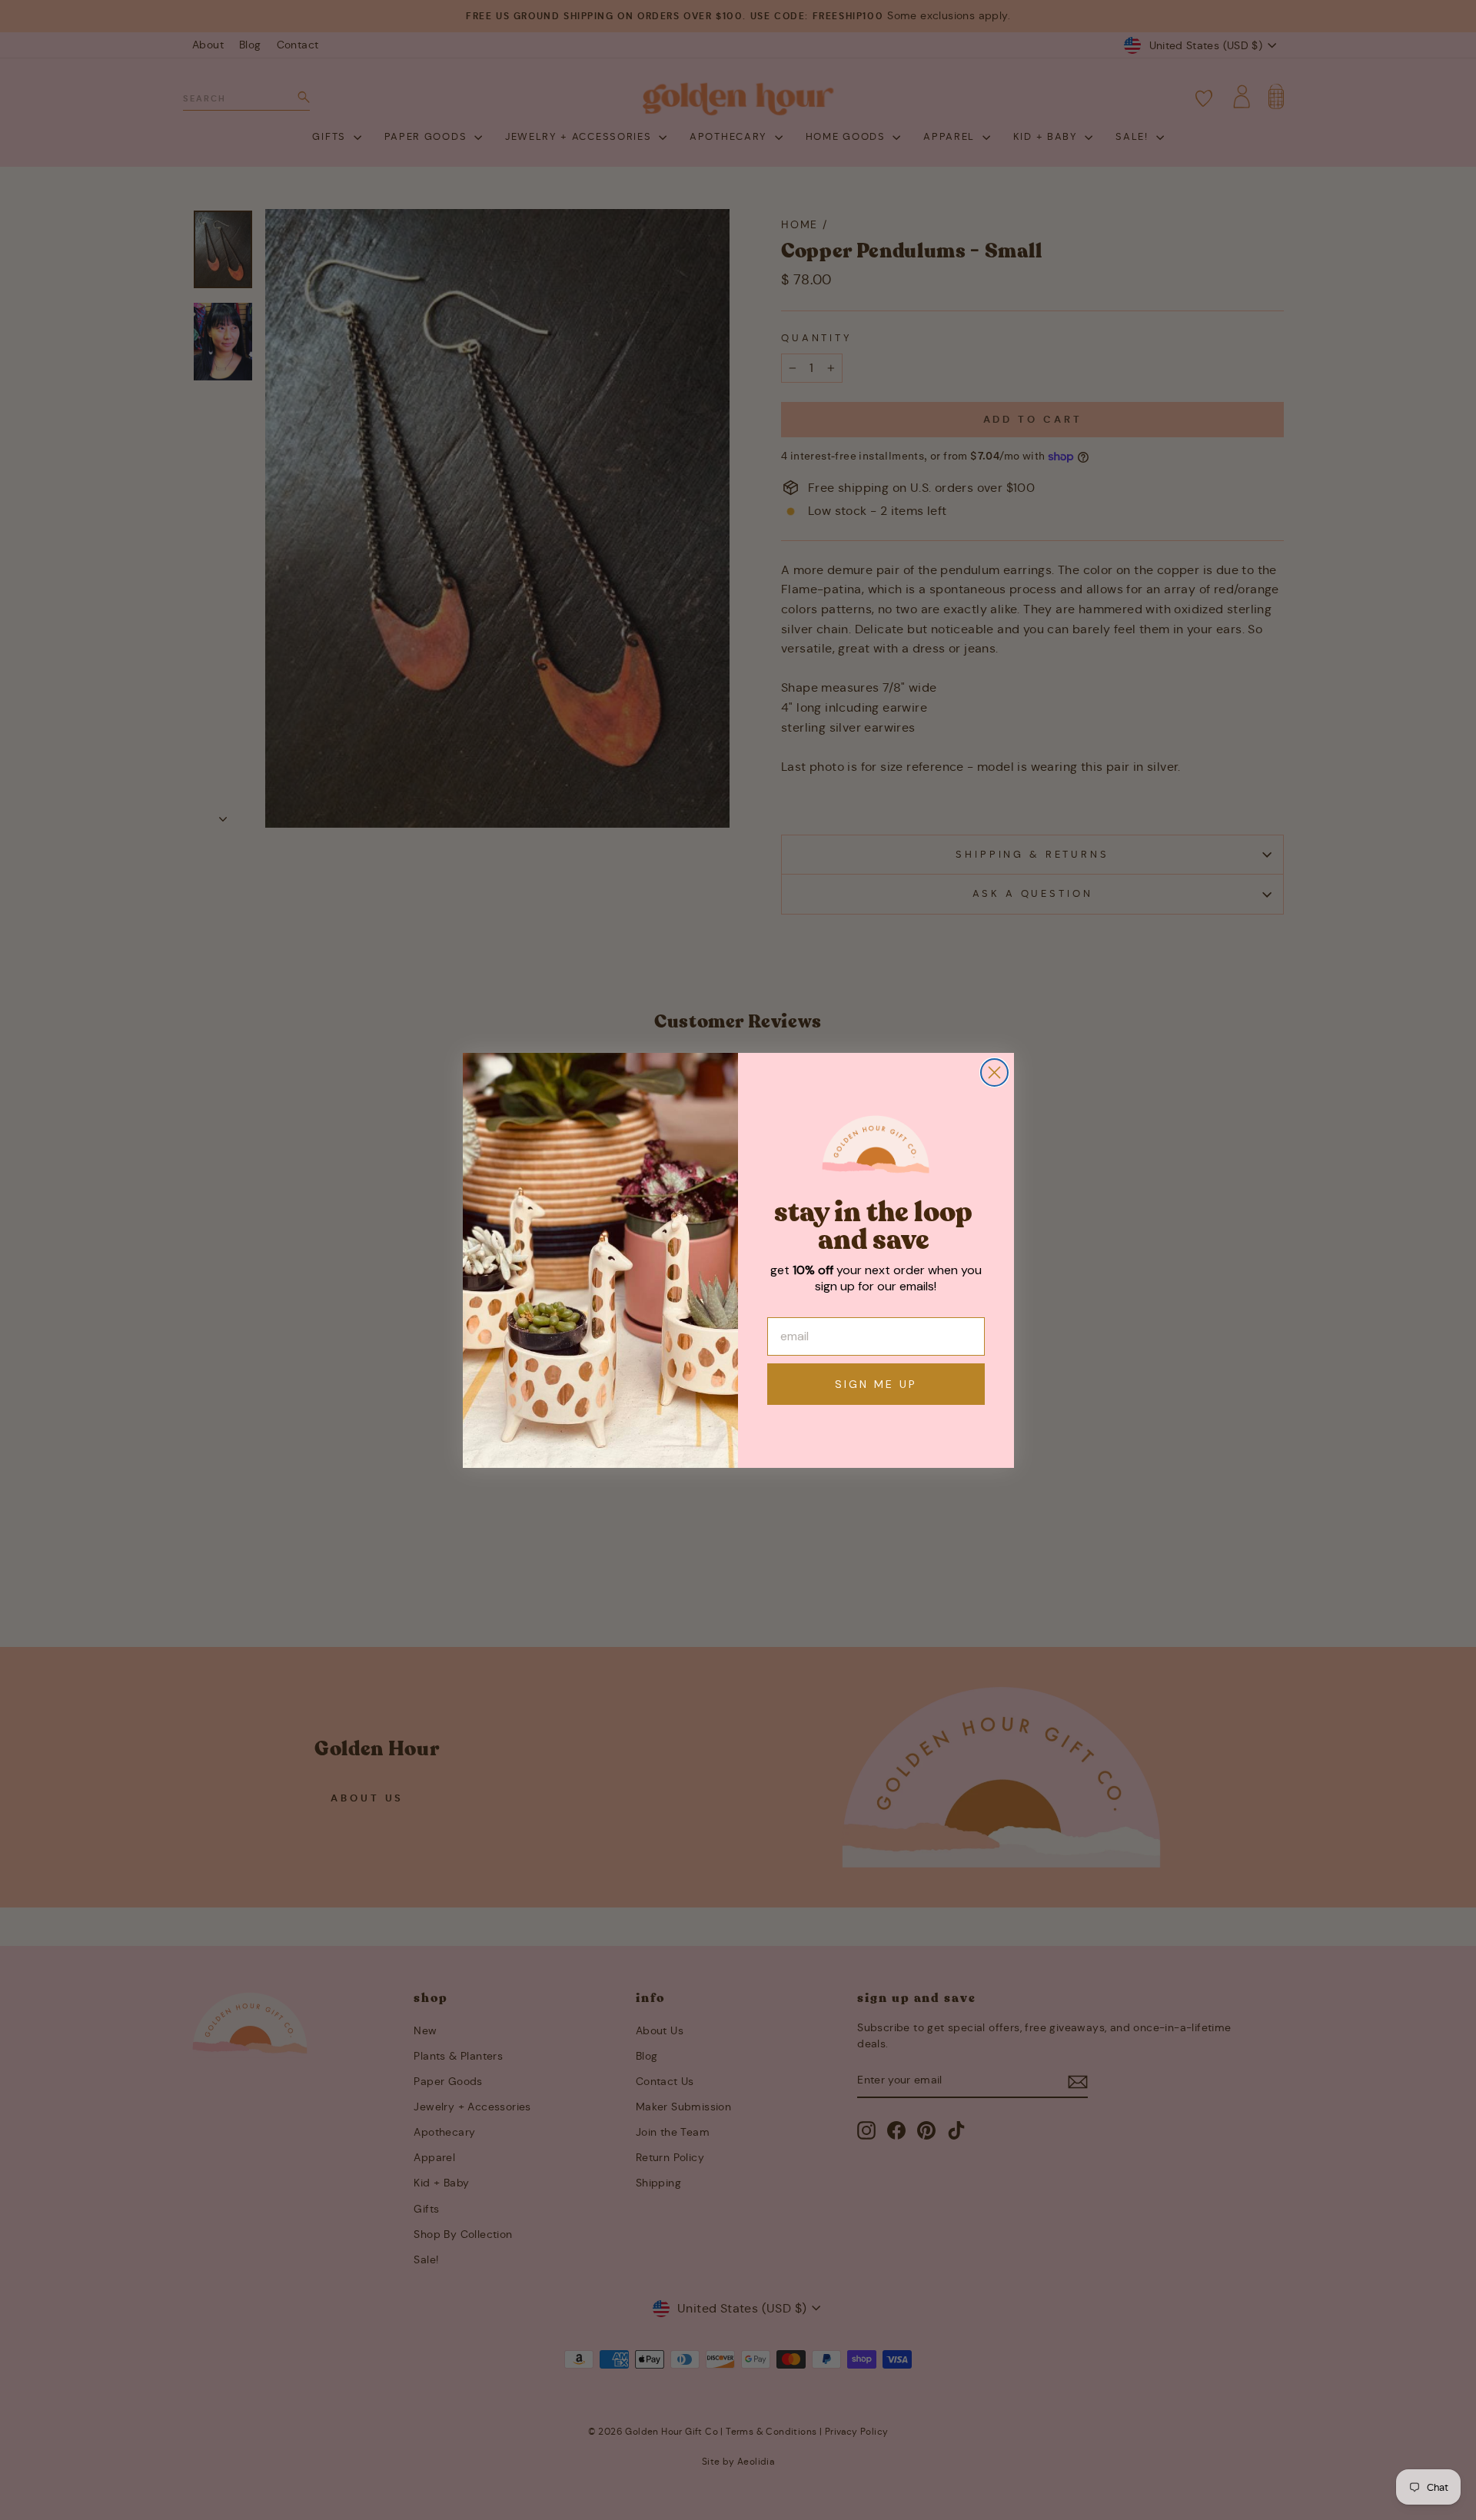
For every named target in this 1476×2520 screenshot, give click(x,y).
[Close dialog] (994, 1072)
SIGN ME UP (876, 1384)
